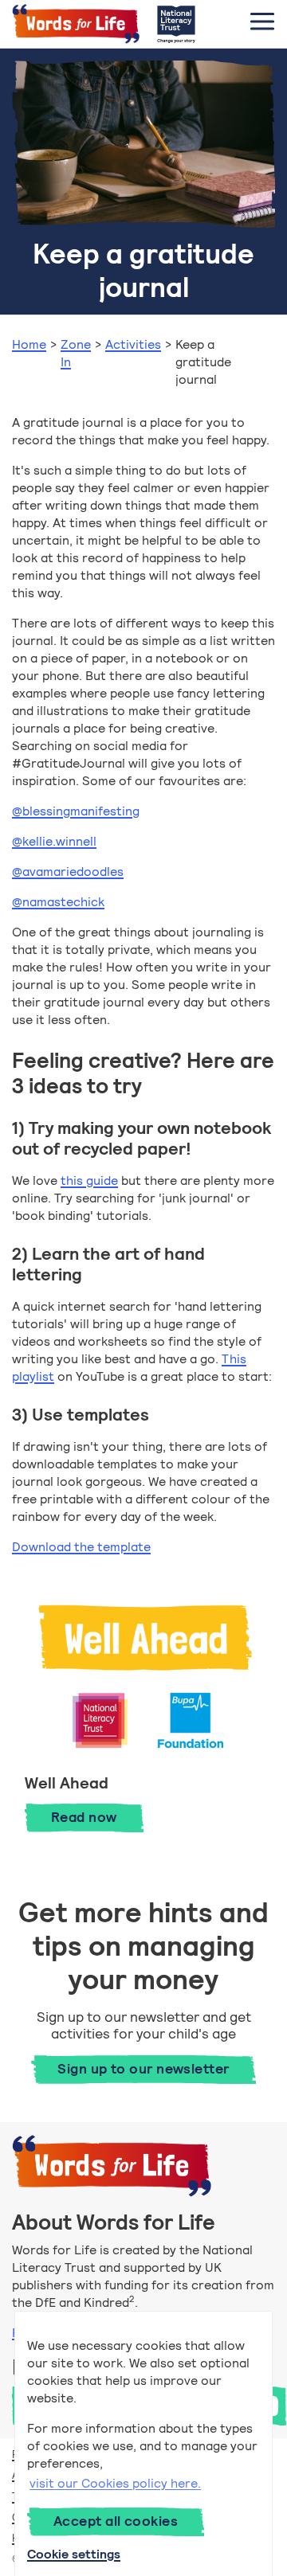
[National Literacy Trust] (176, 24)
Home (29, 344)
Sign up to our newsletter (143, 2069)
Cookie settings (74, 2554)
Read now (97, 1817)
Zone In (76, 353)
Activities (133, 344)
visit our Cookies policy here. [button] (115, 2483)
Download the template (81, 1547)
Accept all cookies (116, 2521)
